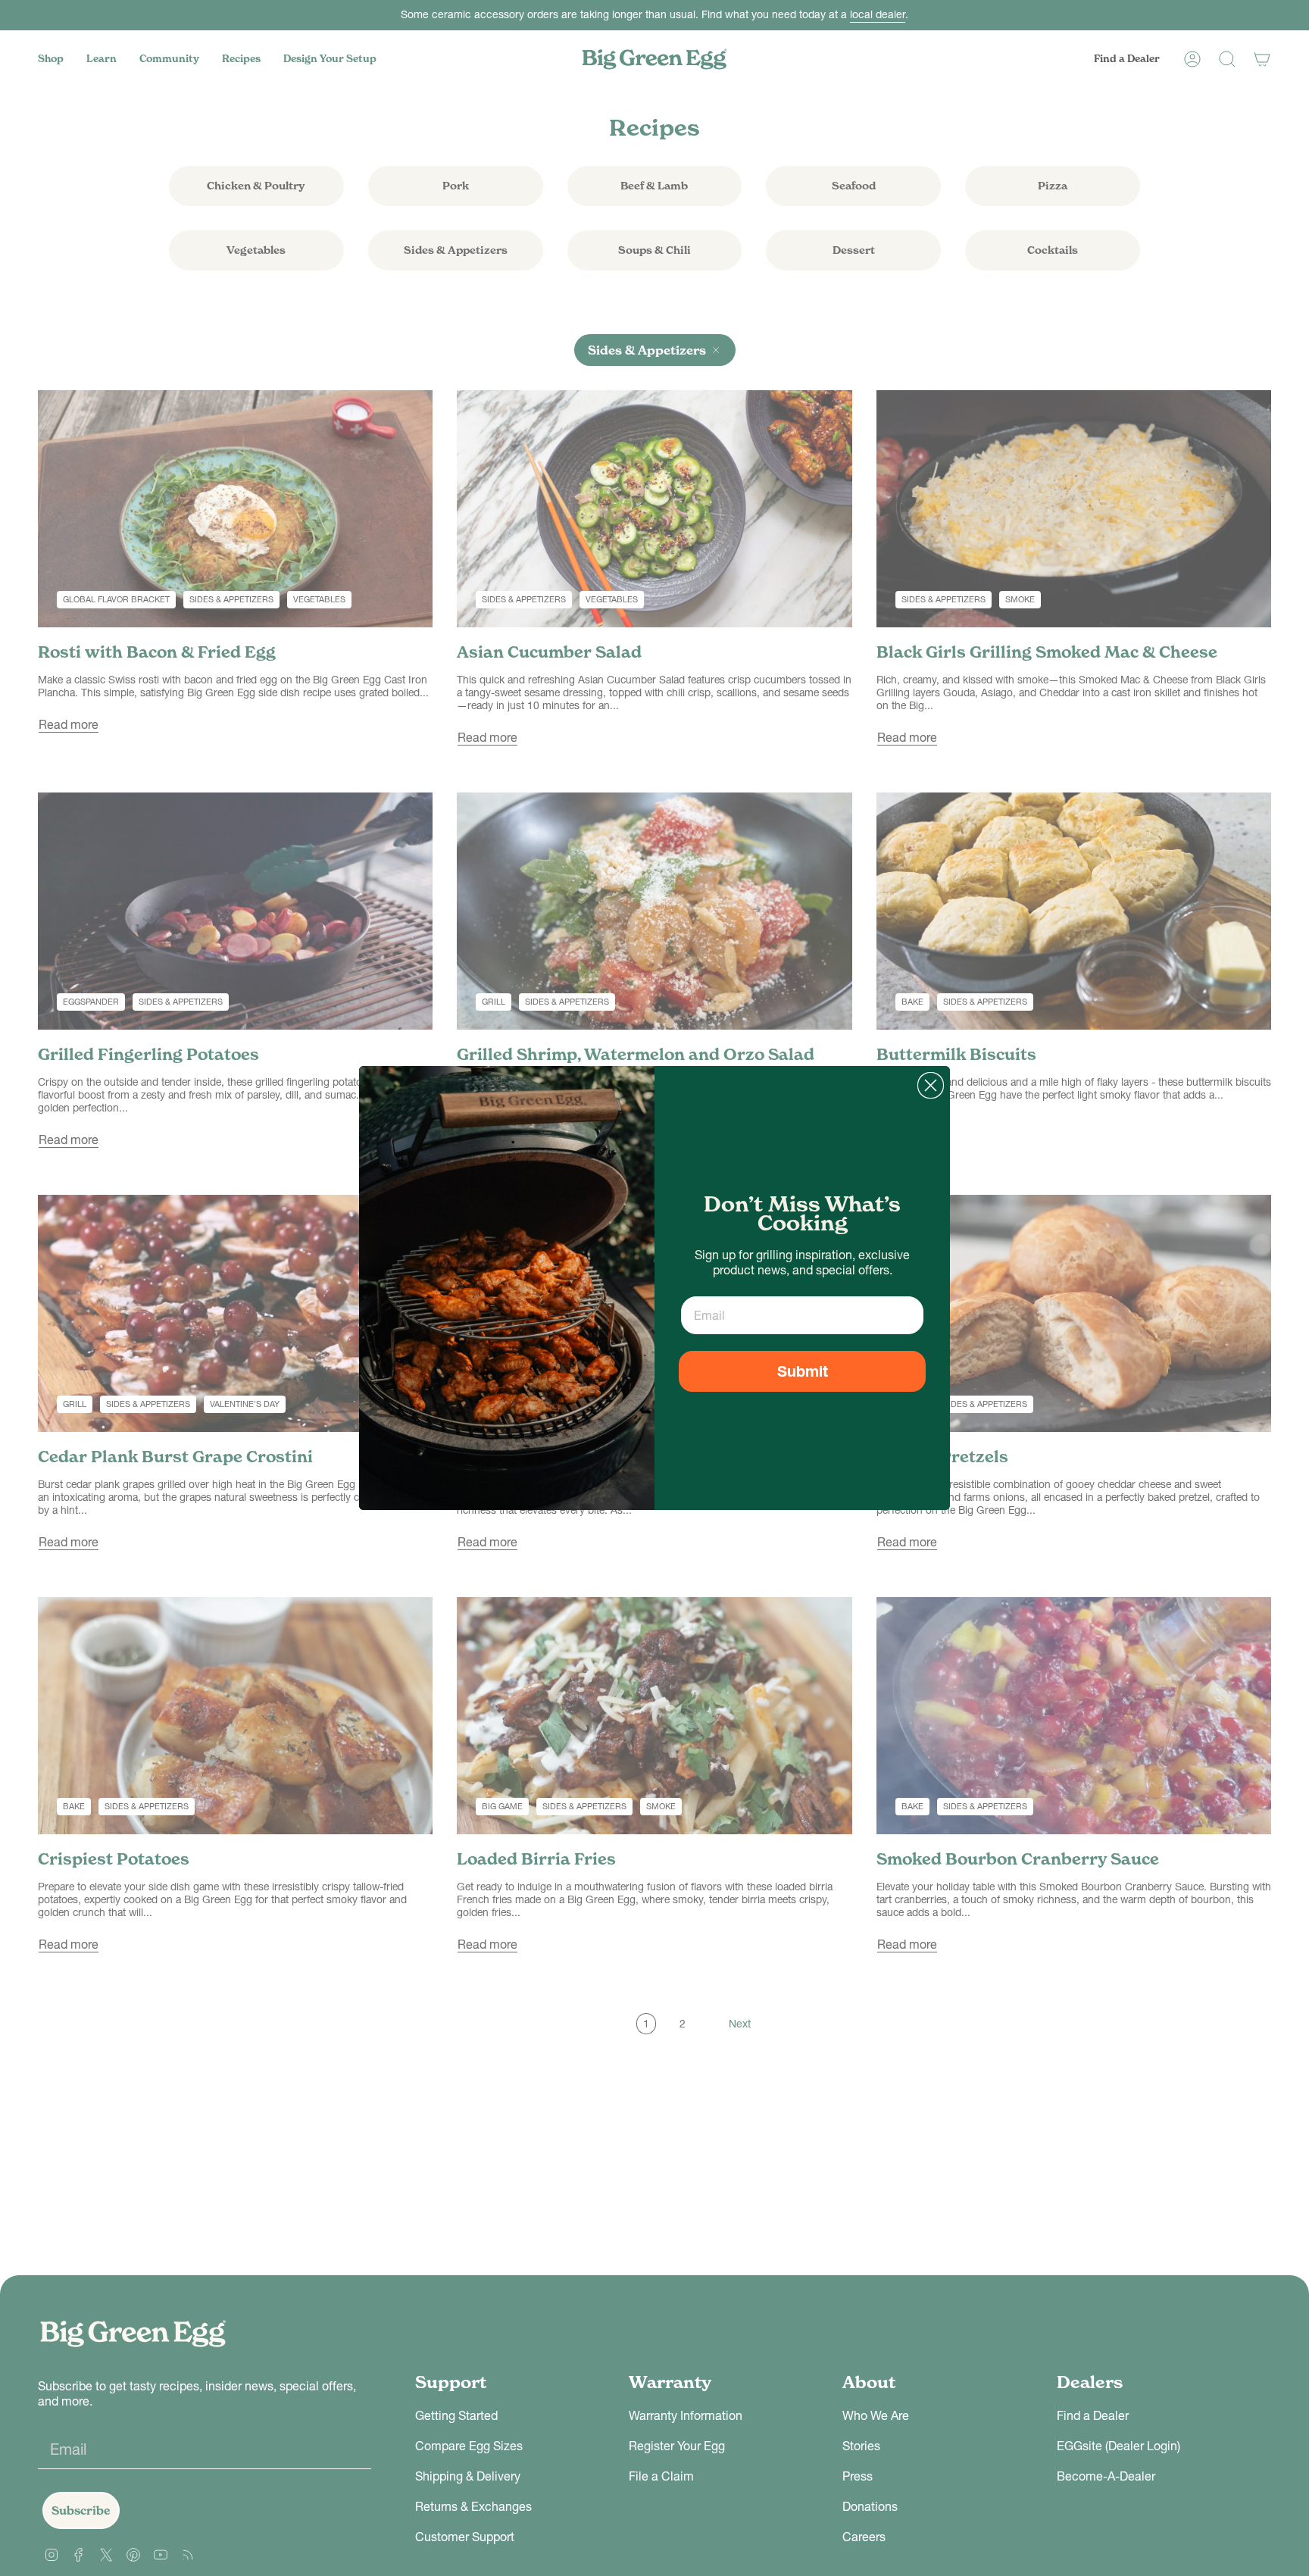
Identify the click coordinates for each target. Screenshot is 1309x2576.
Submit (803, 1371)
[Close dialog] (931, 1085)
